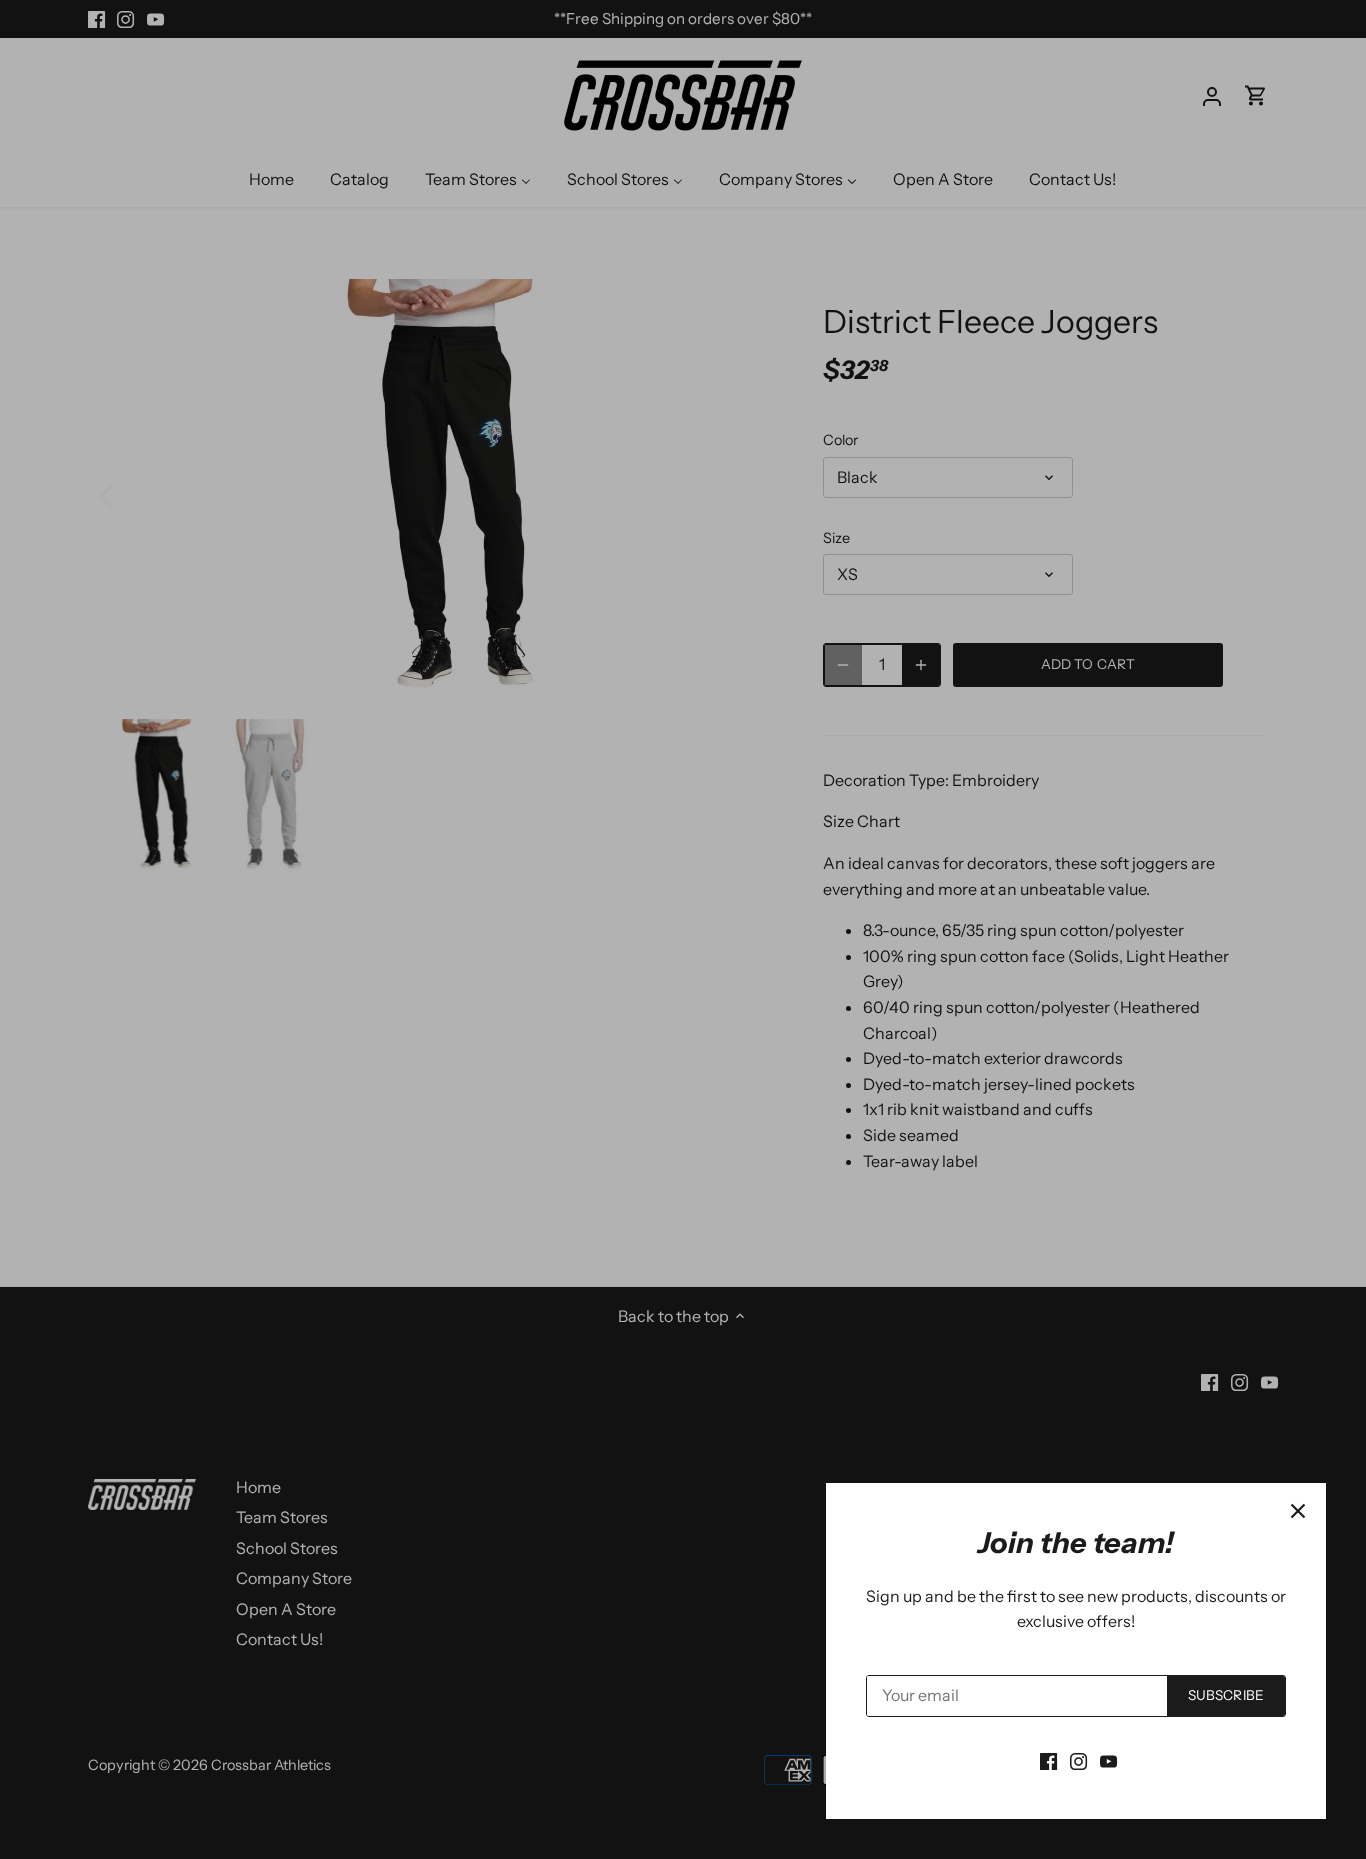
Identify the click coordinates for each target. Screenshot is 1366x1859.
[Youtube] (1108, 1760)
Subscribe (1226, 1695)
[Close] (1298, 1511)
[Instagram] (1078, 1760)
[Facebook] (1048, 1760)
